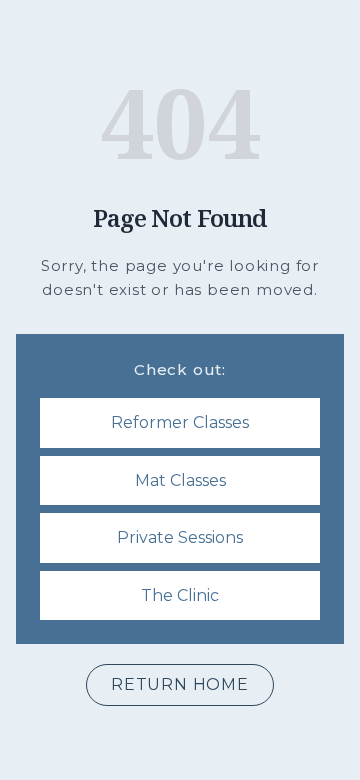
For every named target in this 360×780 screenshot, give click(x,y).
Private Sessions (180, 537)
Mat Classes (180, 480)
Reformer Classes (180, 422)
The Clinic (180, 595)
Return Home (180, 684)
